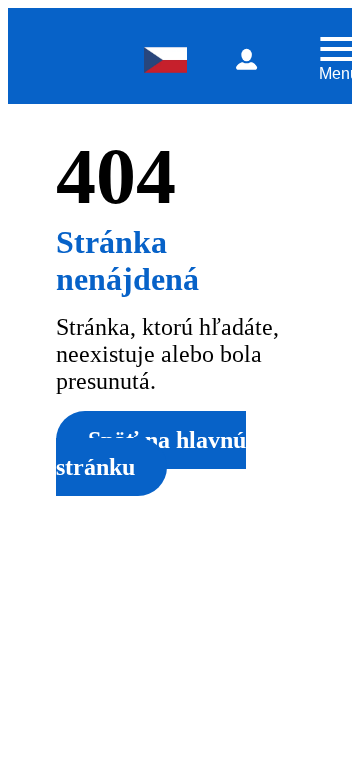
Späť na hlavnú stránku (151, 453)
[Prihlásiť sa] (246, 60)
